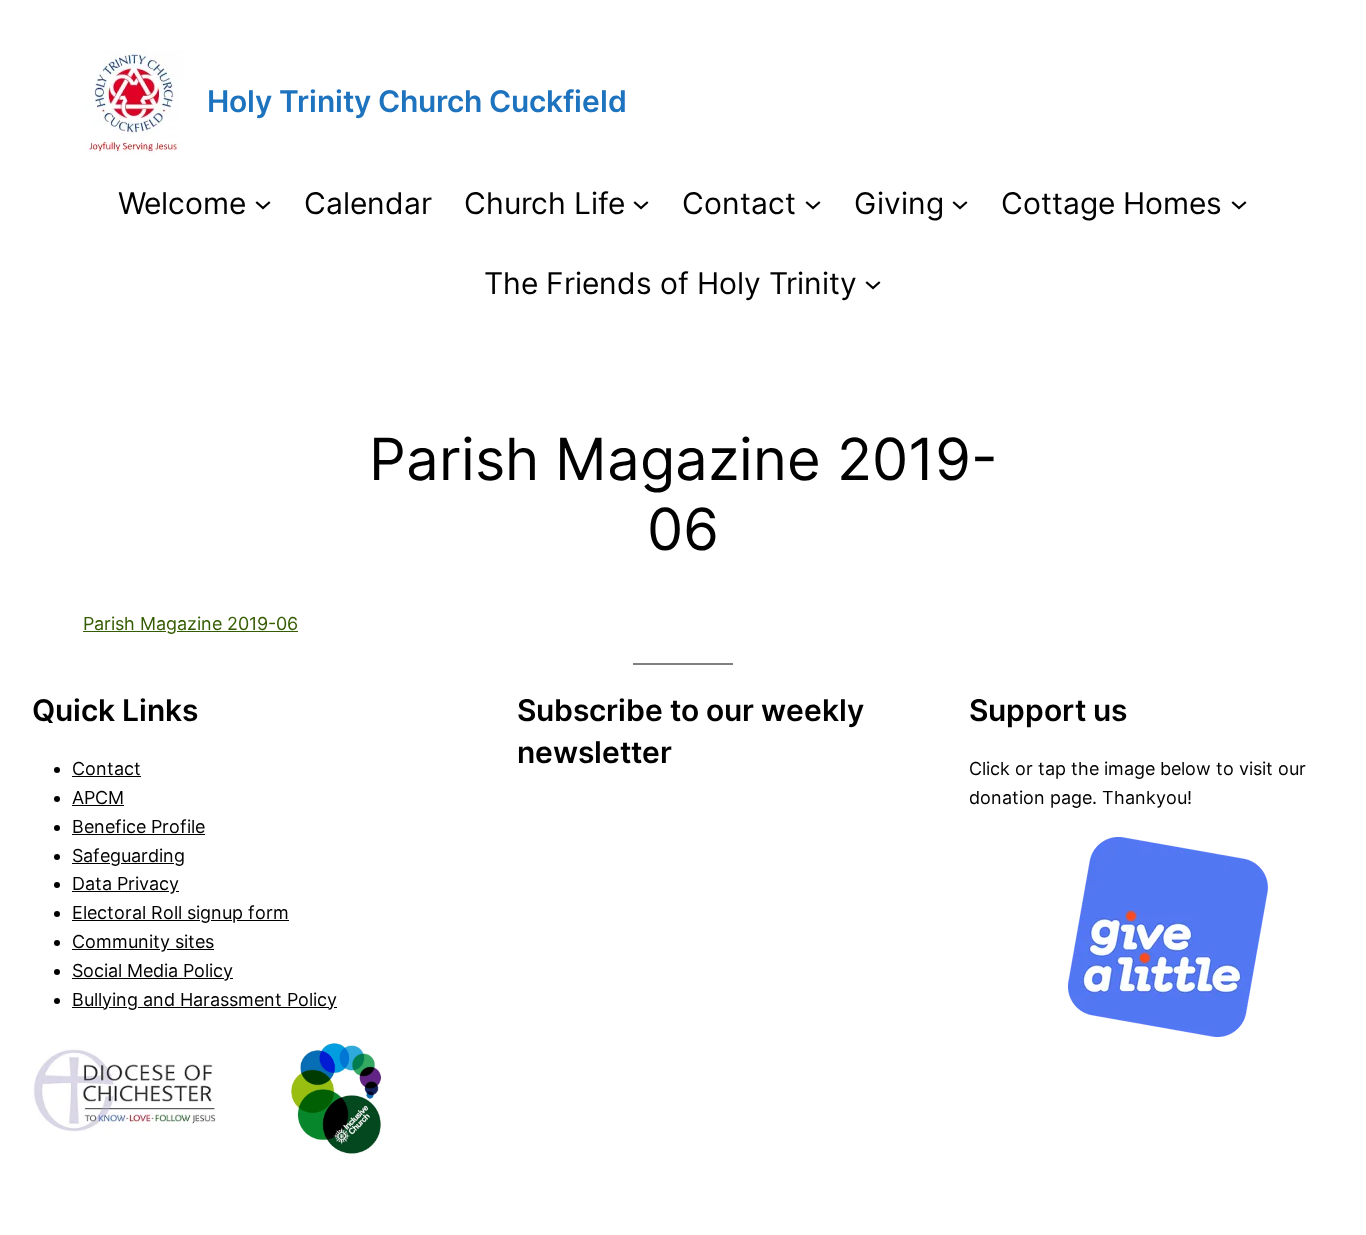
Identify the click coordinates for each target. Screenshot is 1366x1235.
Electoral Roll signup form (180, 912)
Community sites (143, 941)
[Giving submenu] (960, 203)
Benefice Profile (138, 826)
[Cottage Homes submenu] (1239, 203)
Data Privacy (125, 883)
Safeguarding (128, 855)
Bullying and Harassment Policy (204, 999)
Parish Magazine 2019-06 (190, 623)
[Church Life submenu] (641, 203)
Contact (106, 768)
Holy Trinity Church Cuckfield (417, 101)
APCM (98, 797)
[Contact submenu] (813, 203)
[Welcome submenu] (263, 203)
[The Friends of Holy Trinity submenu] (873, 283)
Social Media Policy (152, 970)
